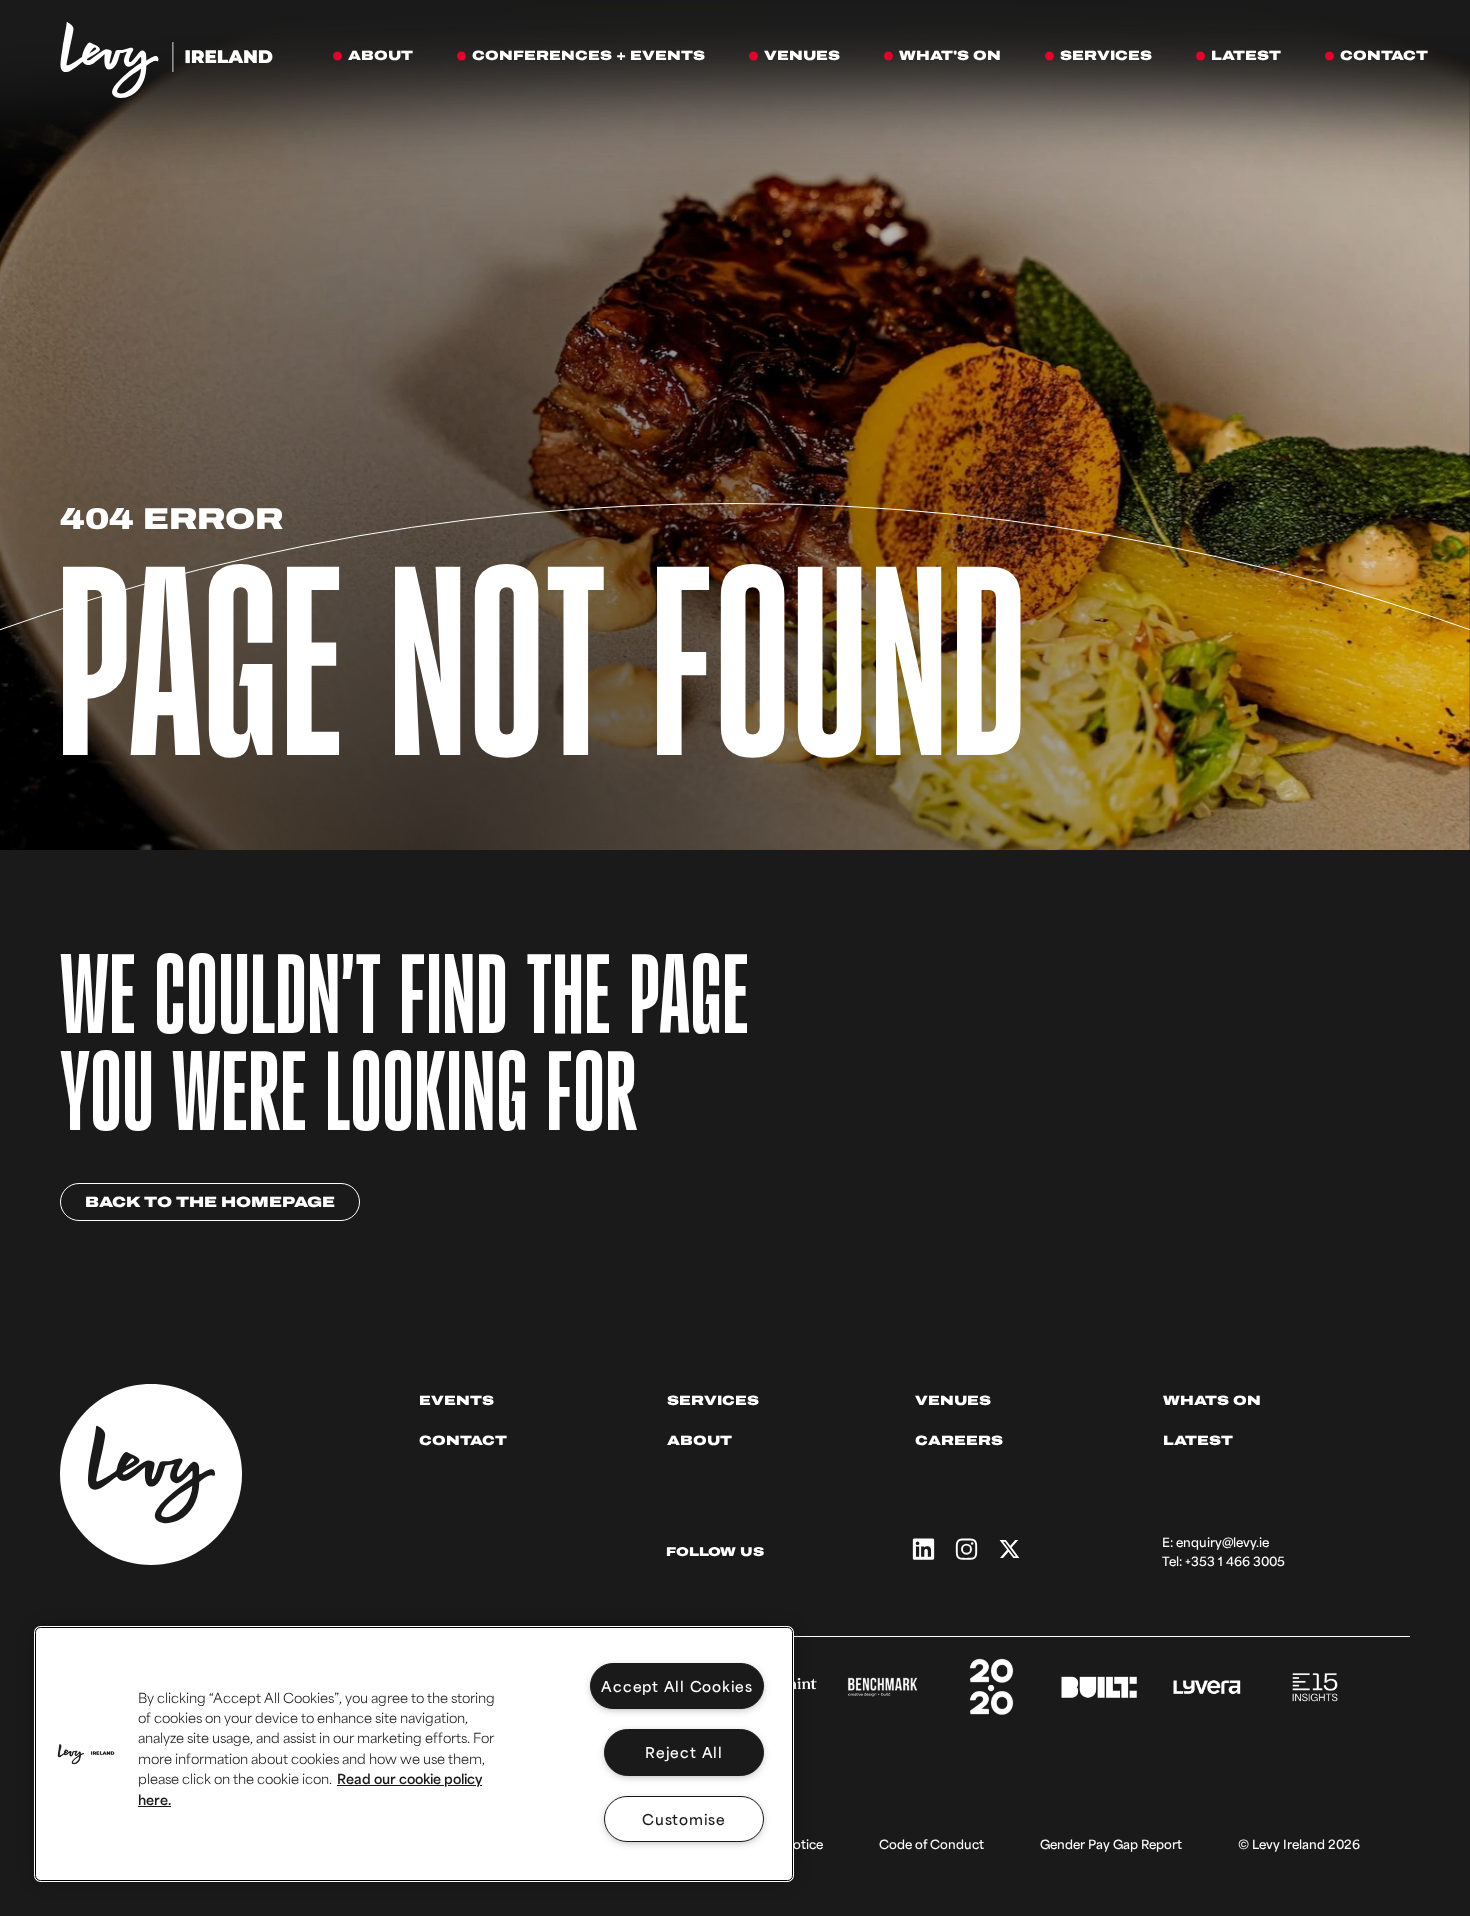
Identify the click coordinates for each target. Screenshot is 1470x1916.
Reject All (684, 1751)
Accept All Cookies (677, 1685)
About (699, 1440)
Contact (463, 1440)
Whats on (1212, 1400)
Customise (684, 1818)
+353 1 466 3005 (1235, 1561)
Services (713, 1400)
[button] (86, 1754)
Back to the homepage (210, 1202)
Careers (959, 1440)
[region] (414, 1754)
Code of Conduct (931, 1844)
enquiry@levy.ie (1222, 1542)
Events (456, 1400)
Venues (953, 1400)
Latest (1198, 1440)
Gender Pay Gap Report (1111, 1844)
